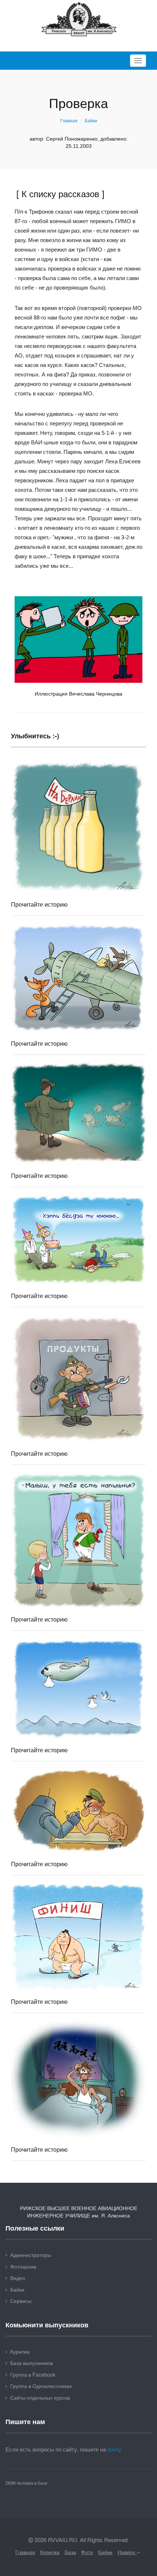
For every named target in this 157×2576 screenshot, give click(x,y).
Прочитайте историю (39, 904)
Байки (91, 121)
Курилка (20, 2351)
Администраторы (31, 2255)
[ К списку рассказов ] (60, 193)
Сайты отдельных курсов (40, 2397)
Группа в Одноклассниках (41, 2386)
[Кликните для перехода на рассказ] (78, 826)
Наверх (127, 2552)
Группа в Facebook (33, 2374)
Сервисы (21, 2301)
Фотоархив (23, 2266)
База (70, 2552)
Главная (69, 121)
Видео (18, 2278)
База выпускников (32, 2363)
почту (114, 2449)
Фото (87, 2552)
